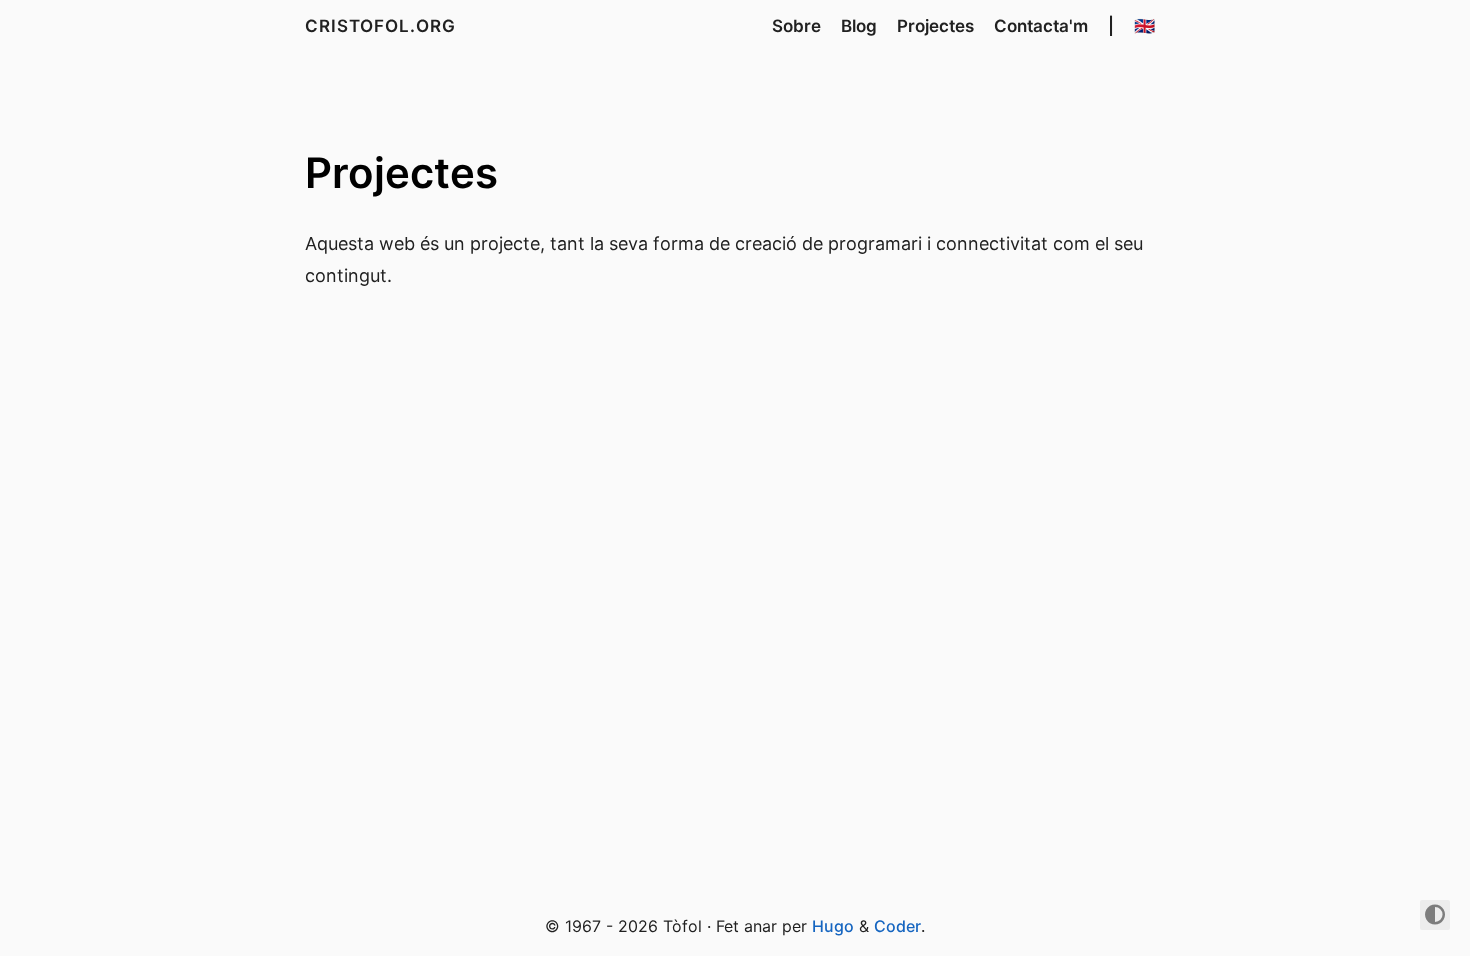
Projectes (935, 26)
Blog (859, 26)
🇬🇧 (1144, 26)
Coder (897, 926)
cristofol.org (380, 26)
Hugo (833, 926)
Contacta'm (1041, 26)
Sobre (796, 26)
